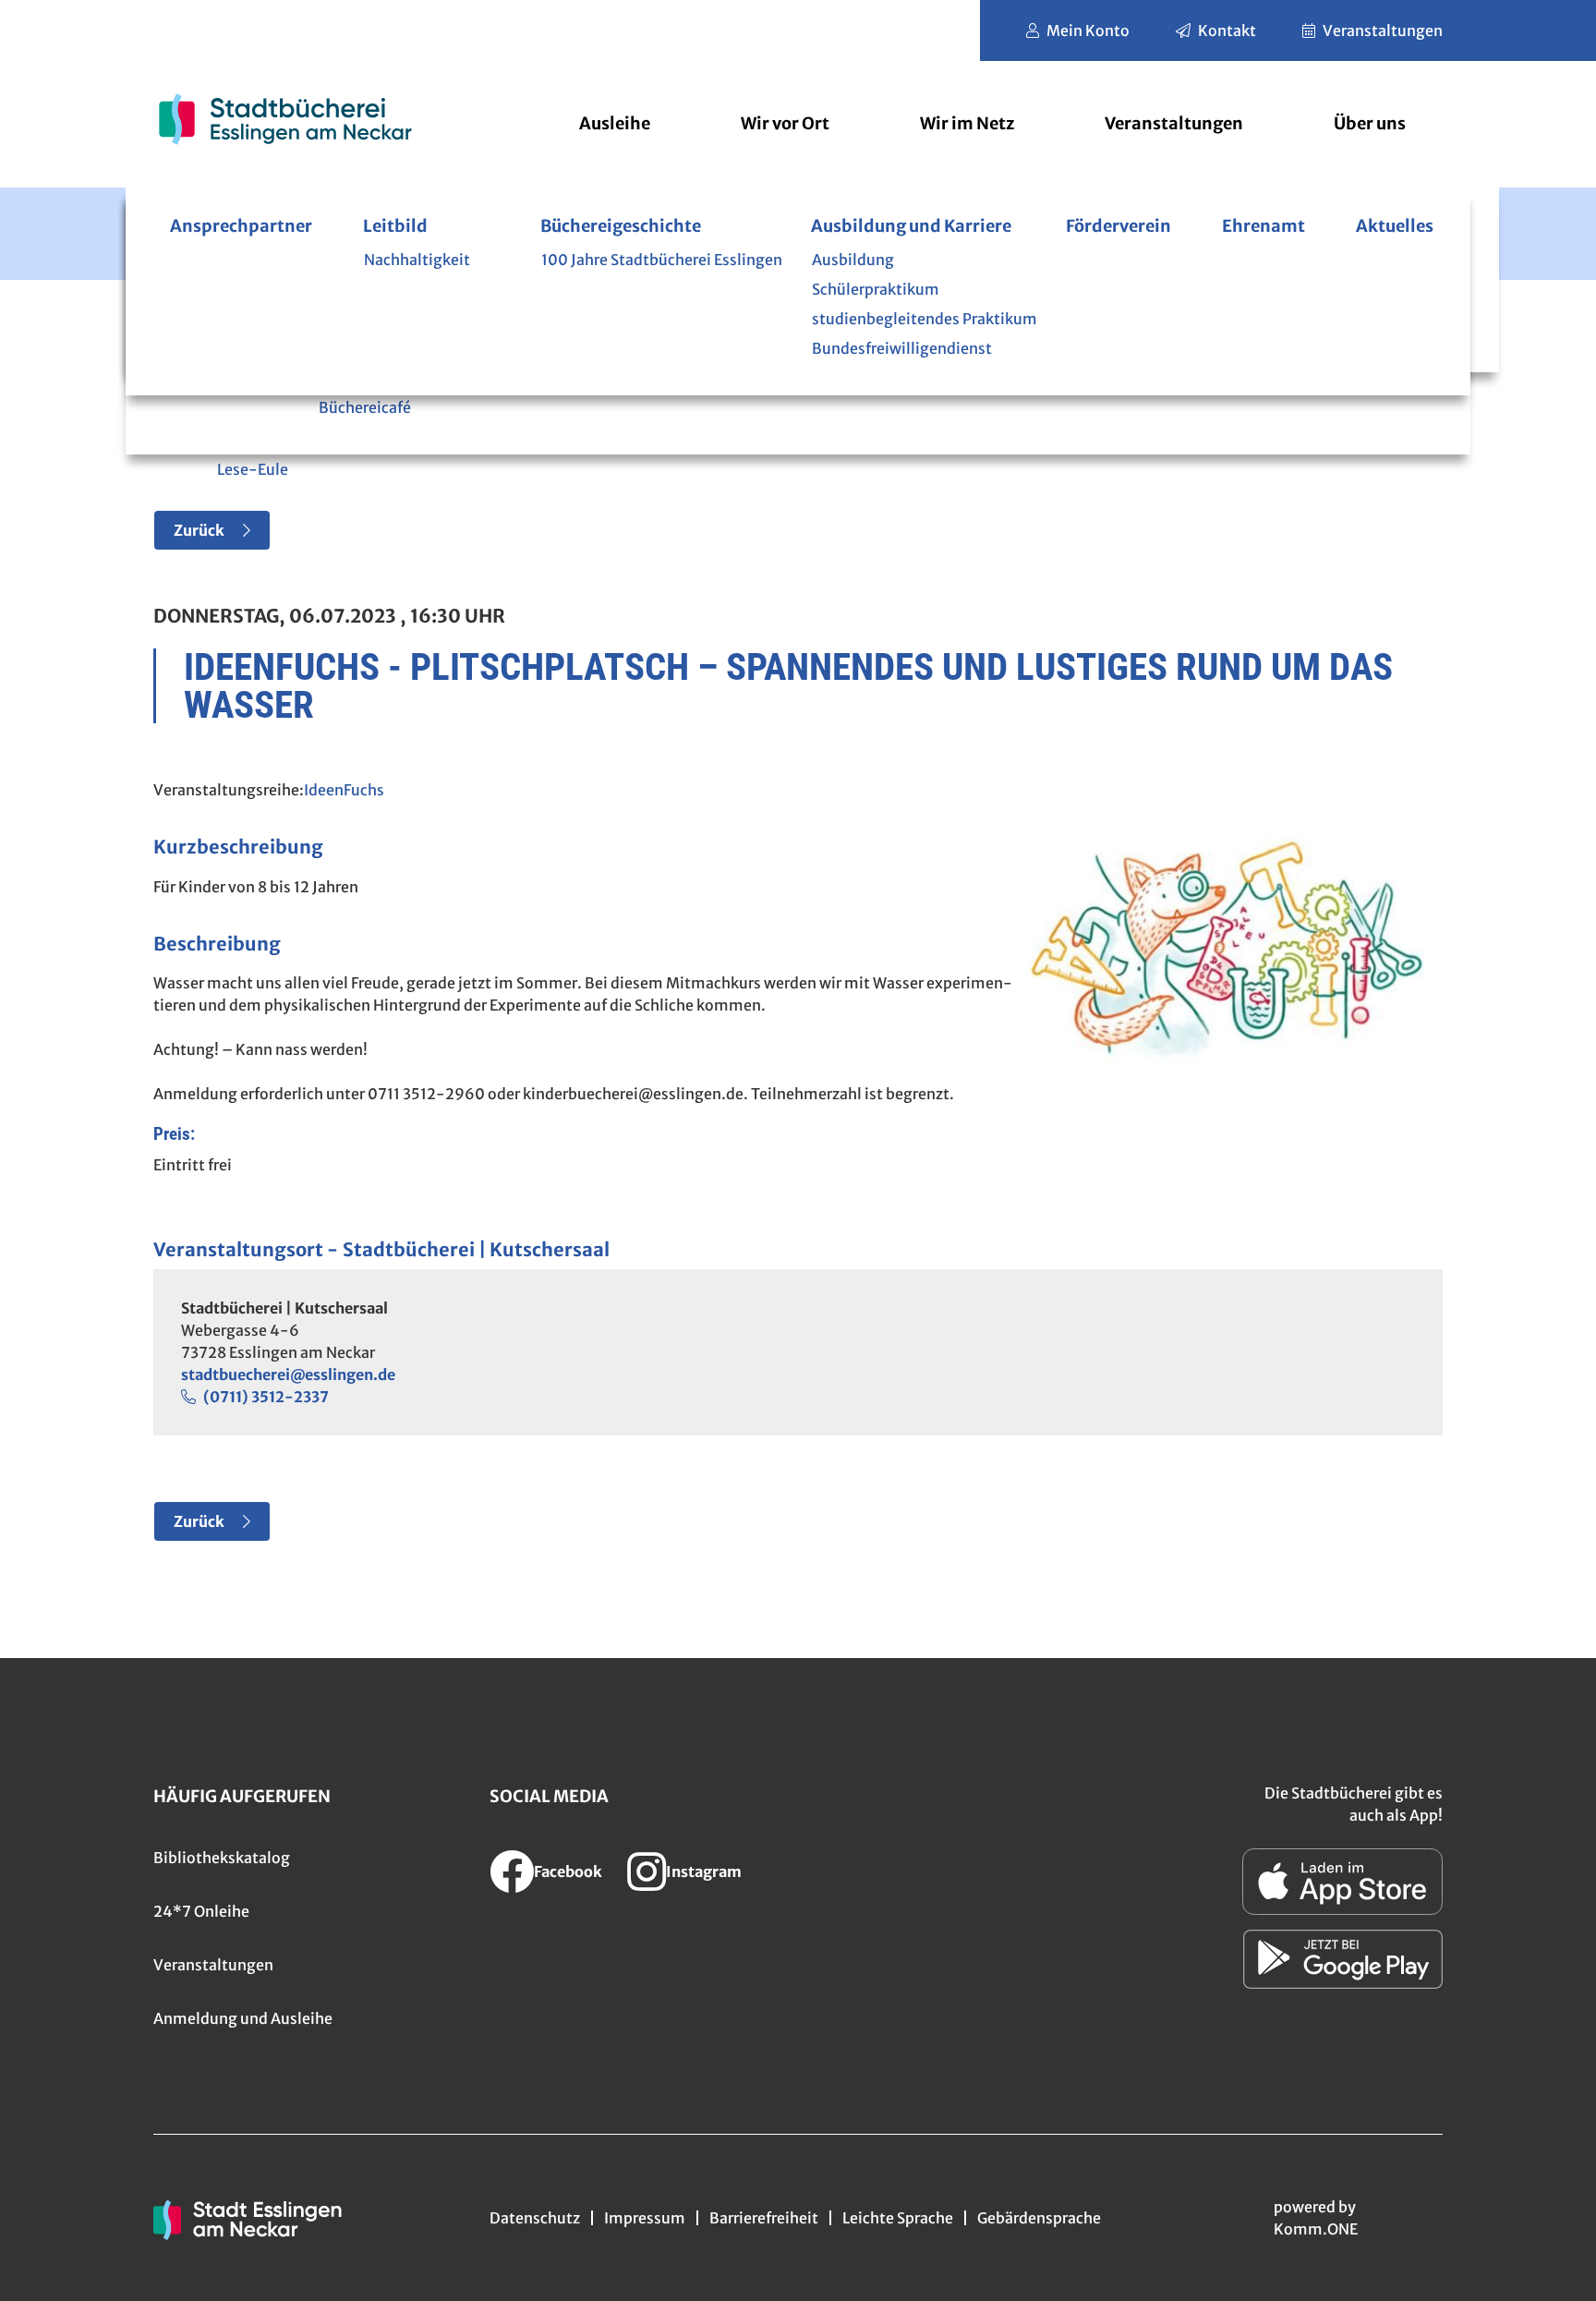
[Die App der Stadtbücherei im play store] (1343, 1959)
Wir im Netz (967, 123)
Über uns (1370, 123)
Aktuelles (1395, 226)
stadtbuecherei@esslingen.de (288, 1375)
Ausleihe (615, 123)
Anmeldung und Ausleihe (243, 2018)
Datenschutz (535, 2218)
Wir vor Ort (785, 123)
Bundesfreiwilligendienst (902, 348)
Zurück (199, 530)
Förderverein (1118, 226)
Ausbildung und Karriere (911, 226)
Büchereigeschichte (621, 226)
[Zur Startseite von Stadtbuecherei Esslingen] (285, 119)
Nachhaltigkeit (417, 260)
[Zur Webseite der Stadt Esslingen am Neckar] (248, 2218)
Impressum (645, 2218)
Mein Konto (1088, 30)
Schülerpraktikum (876, 289)
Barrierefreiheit (764, 2218)
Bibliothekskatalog (222, 1858)
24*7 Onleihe (201, 1911)
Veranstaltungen (1383, 30)
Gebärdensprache (1039, 2218)
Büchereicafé (365, 407)
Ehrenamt (1263, 226)
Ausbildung (853, 260)
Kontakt (1227, 30)
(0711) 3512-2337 (266, 1397)
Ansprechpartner (241, 226)
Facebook (568, 1871)
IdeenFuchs (344, 790)
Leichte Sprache (898, 2218)
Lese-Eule (253, 469)
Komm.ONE (1316, 2229)
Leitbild (395, 226)
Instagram (704, 1871)
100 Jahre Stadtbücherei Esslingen (662, 260)
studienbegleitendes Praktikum (925, 319)
